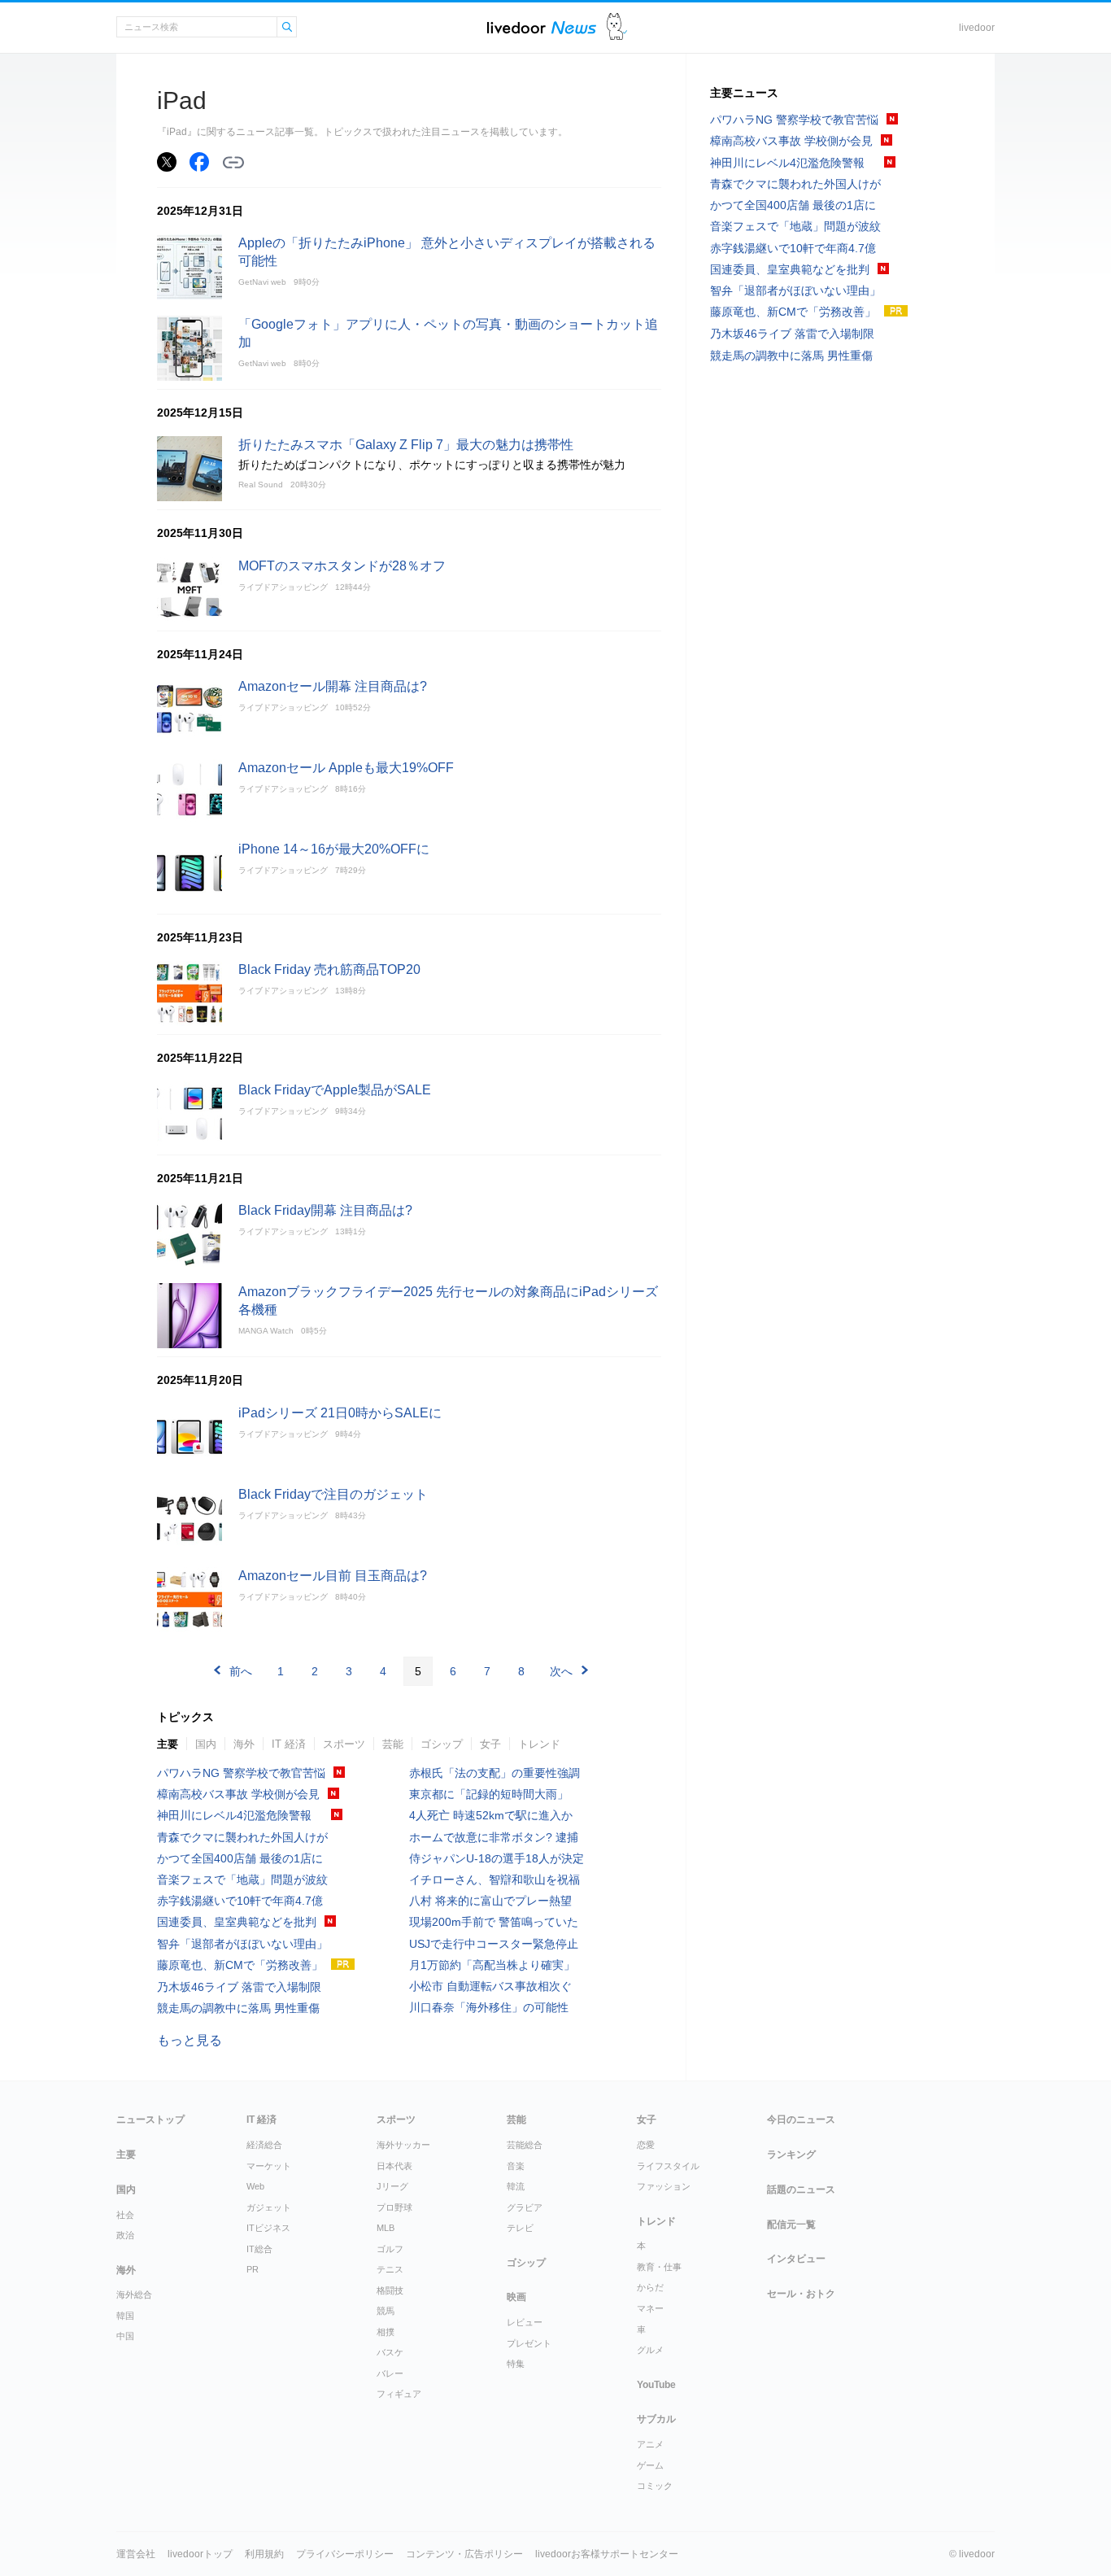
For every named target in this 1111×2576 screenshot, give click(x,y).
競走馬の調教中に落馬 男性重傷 (238, 2008)
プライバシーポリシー (345, 2554)
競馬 (386, 2311)
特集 (516, 2364)
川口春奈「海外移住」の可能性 (489, 2007)
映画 (516, 2297)
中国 (125, 2336)
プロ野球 (394, 2207)
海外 (244, 1744)
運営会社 (136, 2554)
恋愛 (646, 2145)
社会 (125, 2215)
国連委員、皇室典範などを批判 (237, 1922)
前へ (241, 1671)
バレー (390, 2373)
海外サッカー (403, 2145)
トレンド (539, 1744)
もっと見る (190, 2040)
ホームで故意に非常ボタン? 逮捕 (494, 1837)
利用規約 (264, 2554)
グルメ (650, 2350)
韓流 (516, 2186)
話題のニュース (801, 2190)
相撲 (386, 2332)
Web (255, 2186)
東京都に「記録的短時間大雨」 (489, 1794)
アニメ (650, 2444)
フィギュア (399, 2394)
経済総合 (264, 2145)
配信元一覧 (791, 2225)
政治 (125, 2235)
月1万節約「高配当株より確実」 (492, 1965)
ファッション (664, 2186)
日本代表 (394, 2166)
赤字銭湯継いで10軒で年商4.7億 (240, 1901)
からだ (650, 2287)
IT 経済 (289, 1744)
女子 (490, 1744)
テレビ (520, 2228)
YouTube (656, 2385)
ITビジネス (268, 2228)
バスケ (390, 2352)
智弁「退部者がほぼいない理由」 (242, 1944)
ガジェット (269, 2207)
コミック (655, 2486)
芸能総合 (525, 2145)
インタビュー (796, 2259)
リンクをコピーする (233, 163)
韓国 (125, 2316)
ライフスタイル (668, 2166)
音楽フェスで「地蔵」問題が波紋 (242, 1880)
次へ (561, 1671)
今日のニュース (801, 2120)
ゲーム (650, 2465)
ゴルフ (390, 2249)
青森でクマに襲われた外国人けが (242, 1837)
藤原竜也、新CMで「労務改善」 (240, 1965)
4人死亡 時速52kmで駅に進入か (491, 1815)
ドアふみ (617, 27)
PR (253, 2269)
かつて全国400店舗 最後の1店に (240, 1858)
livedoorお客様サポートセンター (607, 2554)
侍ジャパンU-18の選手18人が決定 (497, 1858)
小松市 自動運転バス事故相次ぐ (490, 1986)
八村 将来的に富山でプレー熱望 (490, 1901)
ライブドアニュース (542, 27)
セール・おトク (801, 2294)
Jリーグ (392, 2186)
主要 (168, 1744)
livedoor (977, 28)
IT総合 (259, 2249)
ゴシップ (442, 1744)
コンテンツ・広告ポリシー (464, 2554)
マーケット (269, 2166)
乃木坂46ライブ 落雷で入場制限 (239, 1987)
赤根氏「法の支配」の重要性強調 (495, 1773)
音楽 (516, 2166)
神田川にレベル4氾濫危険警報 (240, 1815)
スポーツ (344, 1744)
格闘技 (390, 2290)
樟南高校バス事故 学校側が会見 (238, 1794)
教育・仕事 (659, 2267)
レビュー (525, 2322)
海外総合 (134, 2294)
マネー (650, 2308)
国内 (206, 1744)
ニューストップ (150, 2120)
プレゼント (529, 2343)
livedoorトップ (200, 2554)
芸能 (393, 1744)
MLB (386, 2228)
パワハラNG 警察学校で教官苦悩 (241, 1773)
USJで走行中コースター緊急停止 (494, 1944)
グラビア (525, 2207)
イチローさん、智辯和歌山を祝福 (495, 1880)
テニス (390, 2269)
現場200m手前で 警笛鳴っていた (494, 1922)
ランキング (791, 2155)
